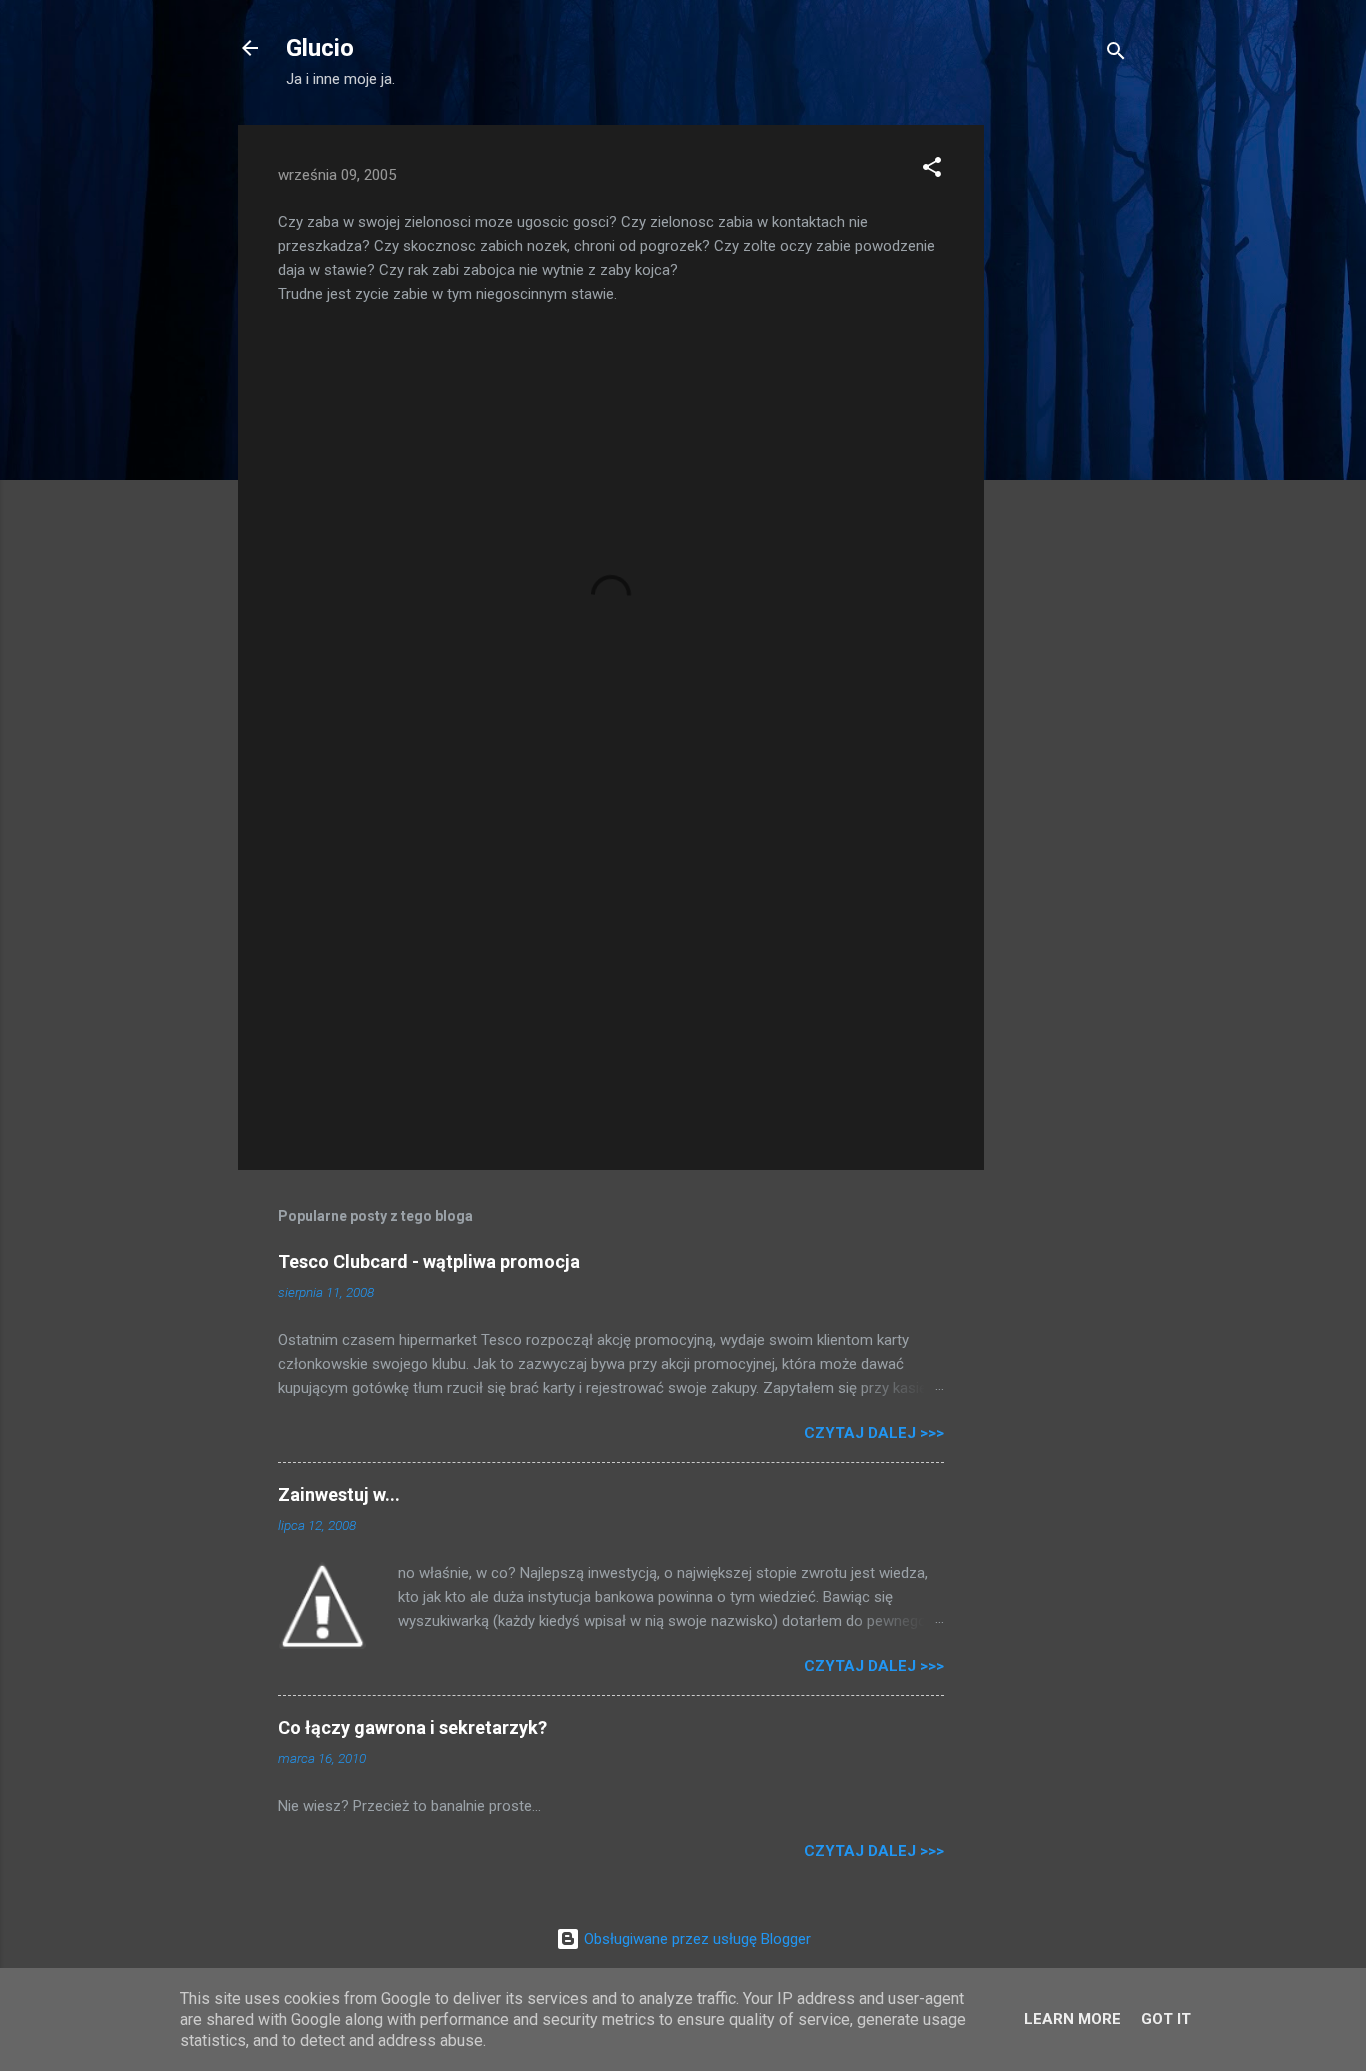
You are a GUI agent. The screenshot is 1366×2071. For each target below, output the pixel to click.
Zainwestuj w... (339, 1494)
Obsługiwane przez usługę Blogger (695, 1939)
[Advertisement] (1064, 425)
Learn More (1072, 2019)
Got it (1166, 2019)
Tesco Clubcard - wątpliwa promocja (429, 1261)
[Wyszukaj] (1116, 54)
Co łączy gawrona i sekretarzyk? (412, 1727)
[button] (932, 170)
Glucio (320, 48)
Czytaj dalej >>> (874, 1433)
